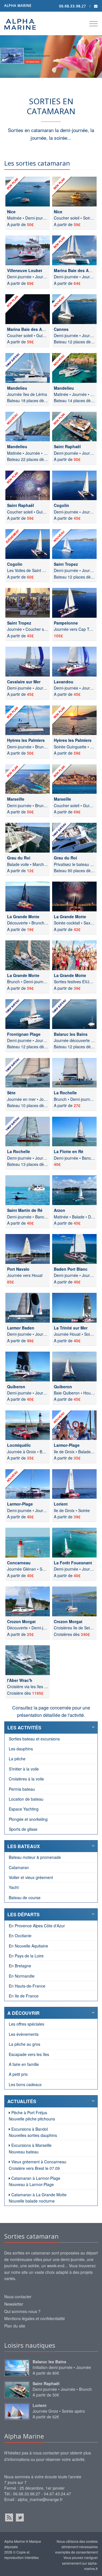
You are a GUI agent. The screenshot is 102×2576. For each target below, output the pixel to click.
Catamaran (19, 1867)
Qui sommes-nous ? (22, 2311)
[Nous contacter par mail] (96, 6)
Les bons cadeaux (25, 2084)
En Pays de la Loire (26, 1956)
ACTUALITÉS (22, 2101)
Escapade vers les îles (29, 2054)
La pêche (17, 1759)
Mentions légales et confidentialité (35, 2318)
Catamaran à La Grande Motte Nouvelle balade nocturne (38, 2198)
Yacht (14, 1887)
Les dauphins (21, 1749)
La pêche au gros (25, 2044)
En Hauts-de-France (27, 1986)
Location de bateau (26, 1799)
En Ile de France (24, 1996)
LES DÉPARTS (24, 1914)
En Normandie (22, 1976)
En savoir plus (33, 62)
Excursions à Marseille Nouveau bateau (30, 2148)
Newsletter (14, 2304)
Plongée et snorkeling (28, 1819)
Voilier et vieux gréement (31, 1877)
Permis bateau (22, 1789)
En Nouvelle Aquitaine (28, 1946)
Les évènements (24, 2034)
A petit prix (18, 2074)
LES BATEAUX (24, 1846)
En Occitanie (20, 1936)
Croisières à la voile (26, 1779)
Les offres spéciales (26, 2024)
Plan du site (15, 2326)
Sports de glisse (23, 1829)
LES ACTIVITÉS (24, 1728)
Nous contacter (18, 2297)
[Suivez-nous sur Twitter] (20, 2517)
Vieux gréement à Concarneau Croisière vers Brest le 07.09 (38, 2165)
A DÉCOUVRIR (24, 2013)
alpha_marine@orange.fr (40, 2499)
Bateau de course (25, 1897)
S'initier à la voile (24, 1769)
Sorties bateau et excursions (34, 1739)
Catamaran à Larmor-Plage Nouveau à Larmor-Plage (35, 2181)
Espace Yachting (24, 1809)
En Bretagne (20, 1966)
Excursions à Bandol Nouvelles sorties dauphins (33, 2132)
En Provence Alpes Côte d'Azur (37, 1926)
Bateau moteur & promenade (35, 1857)
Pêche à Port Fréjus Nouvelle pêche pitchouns (32, 2116)
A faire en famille (24, 2064)
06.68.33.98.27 (73, 6)
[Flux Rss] (9, 2517)
